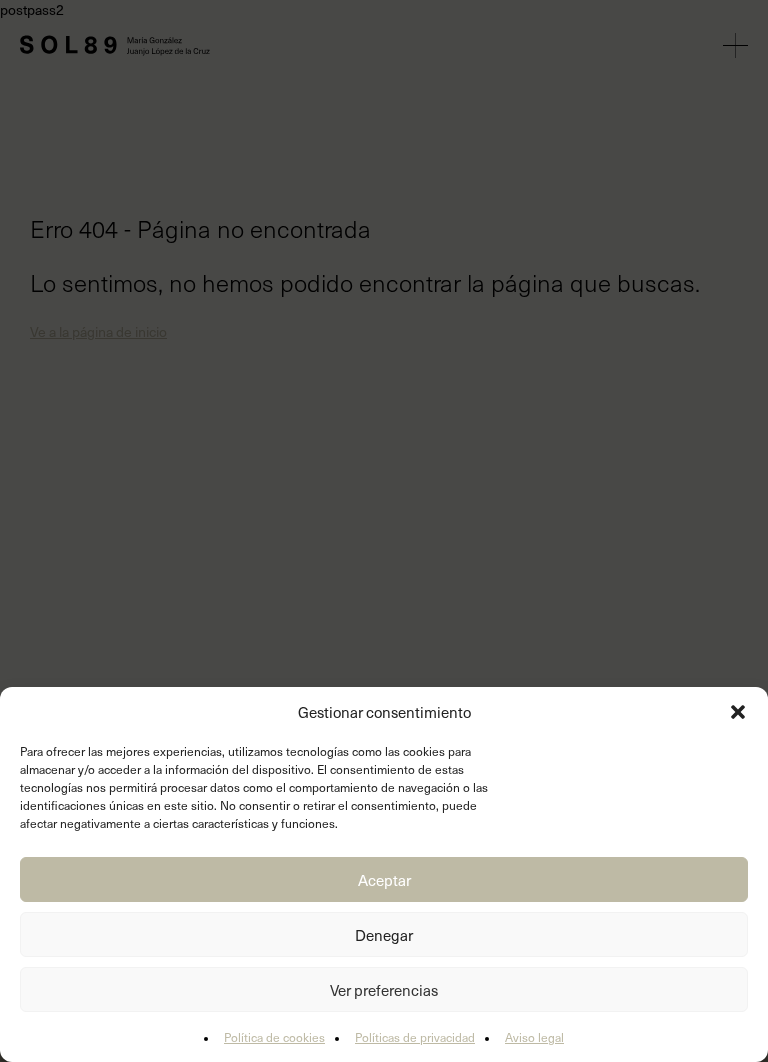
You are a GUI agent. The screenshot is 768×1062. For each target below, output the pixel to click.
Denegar (384, 935)
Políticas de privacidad (415, 1037)
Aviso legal (534, 1037)
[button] (738, 712)
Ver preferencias (384, 990)
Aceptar (384, 880)
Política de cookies (274, 1037)
